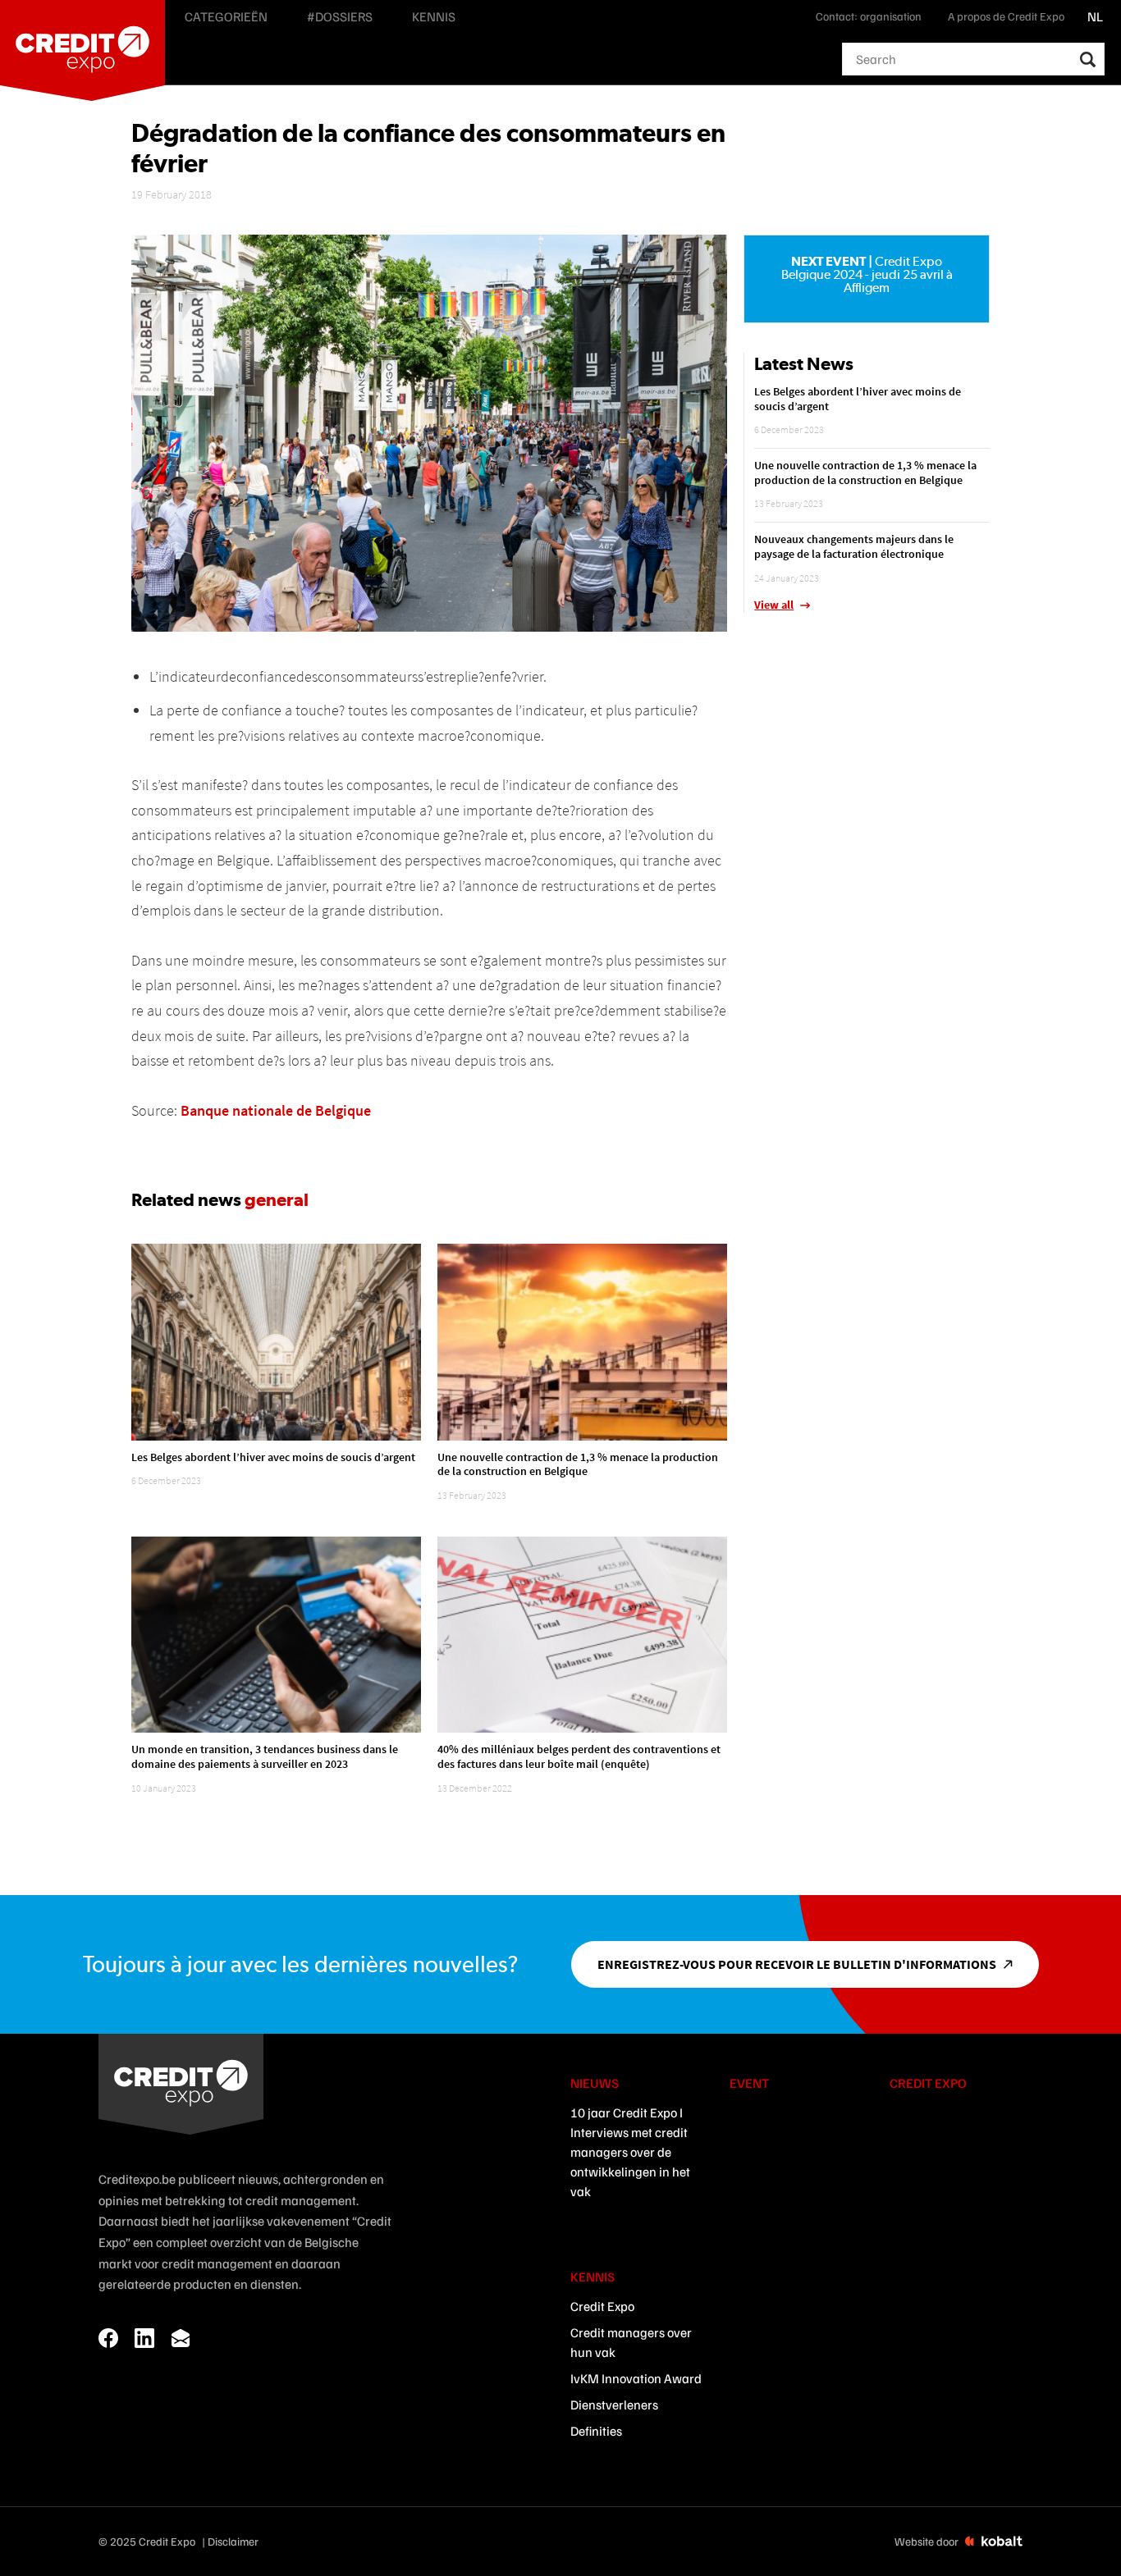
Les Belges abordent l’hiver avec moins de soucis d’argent (273, 1457)
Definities (596, 2431)
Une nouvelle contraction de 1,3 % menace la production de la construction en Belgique (578, 1464)
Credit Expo (602, 2306)
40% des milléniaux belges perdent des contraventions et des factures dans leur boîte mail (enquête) (579, 1756)
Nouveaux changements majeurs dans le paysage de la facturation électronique (854, 546)
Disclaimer (233, 2541)
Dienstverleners (614, 2405)
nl (1095, 16)
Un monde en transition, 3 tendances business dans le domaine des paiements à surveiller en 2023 (265, 1756)
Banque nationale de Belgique (276, 1110)
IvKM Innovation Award (636, 2378)
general (277, 1199)
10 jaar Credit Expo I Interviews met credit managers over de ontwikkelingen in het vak (630, 2152)
